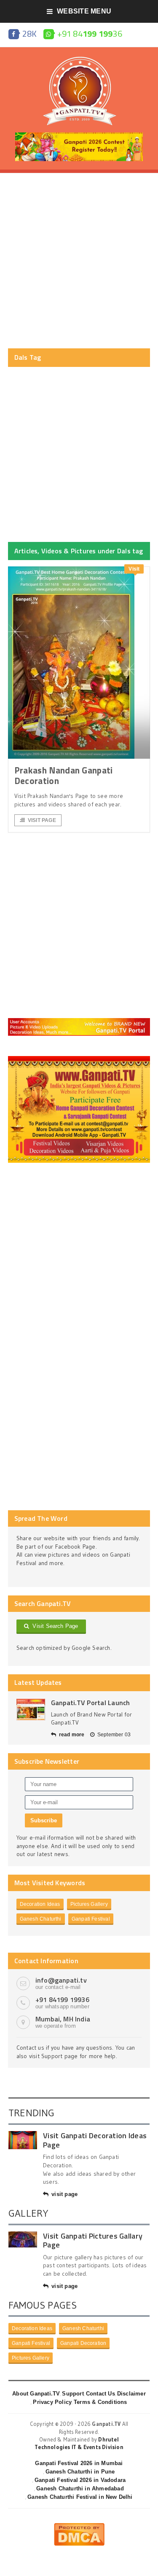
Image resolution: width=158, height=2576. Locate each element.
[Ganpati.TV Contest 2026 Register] (79, 135)
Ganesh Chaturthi (41, 1919)
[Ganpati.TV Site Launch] (31, 1710)
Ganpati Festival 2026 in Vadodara (80, 2480)
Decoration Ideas (40, 1904)
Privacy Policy (52, 2402)
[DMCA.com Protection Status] (79, 2526)
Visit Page (42, 820)
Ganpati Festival (91, 1919)
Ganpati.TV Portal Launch (91, 1703)
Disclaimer (131, 2394)
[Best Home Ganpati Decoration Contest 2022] (79, 1059)
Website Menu (84, 11)
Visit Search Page (54, 1626)
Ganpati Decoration (83, 2343)
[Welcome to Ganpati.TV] (79, 1021)
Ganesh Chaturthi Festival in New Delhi (80, 2497)
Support (73, 2394)
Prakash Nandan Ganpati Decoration (64, 775)
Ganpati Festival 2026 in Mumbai (79, 2463)
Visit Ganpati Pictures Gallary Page (93, 2241)
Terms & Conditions (100, 2402)
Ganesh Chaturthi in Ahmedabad (80, 2488)
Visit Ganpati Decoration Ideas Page (95, 2140)
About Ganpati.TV (36, 2394)
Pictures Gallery (89, 1904)
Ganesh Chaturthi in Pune (80, 2472)
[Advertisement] (79, 261)
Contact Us (100, 2394)
